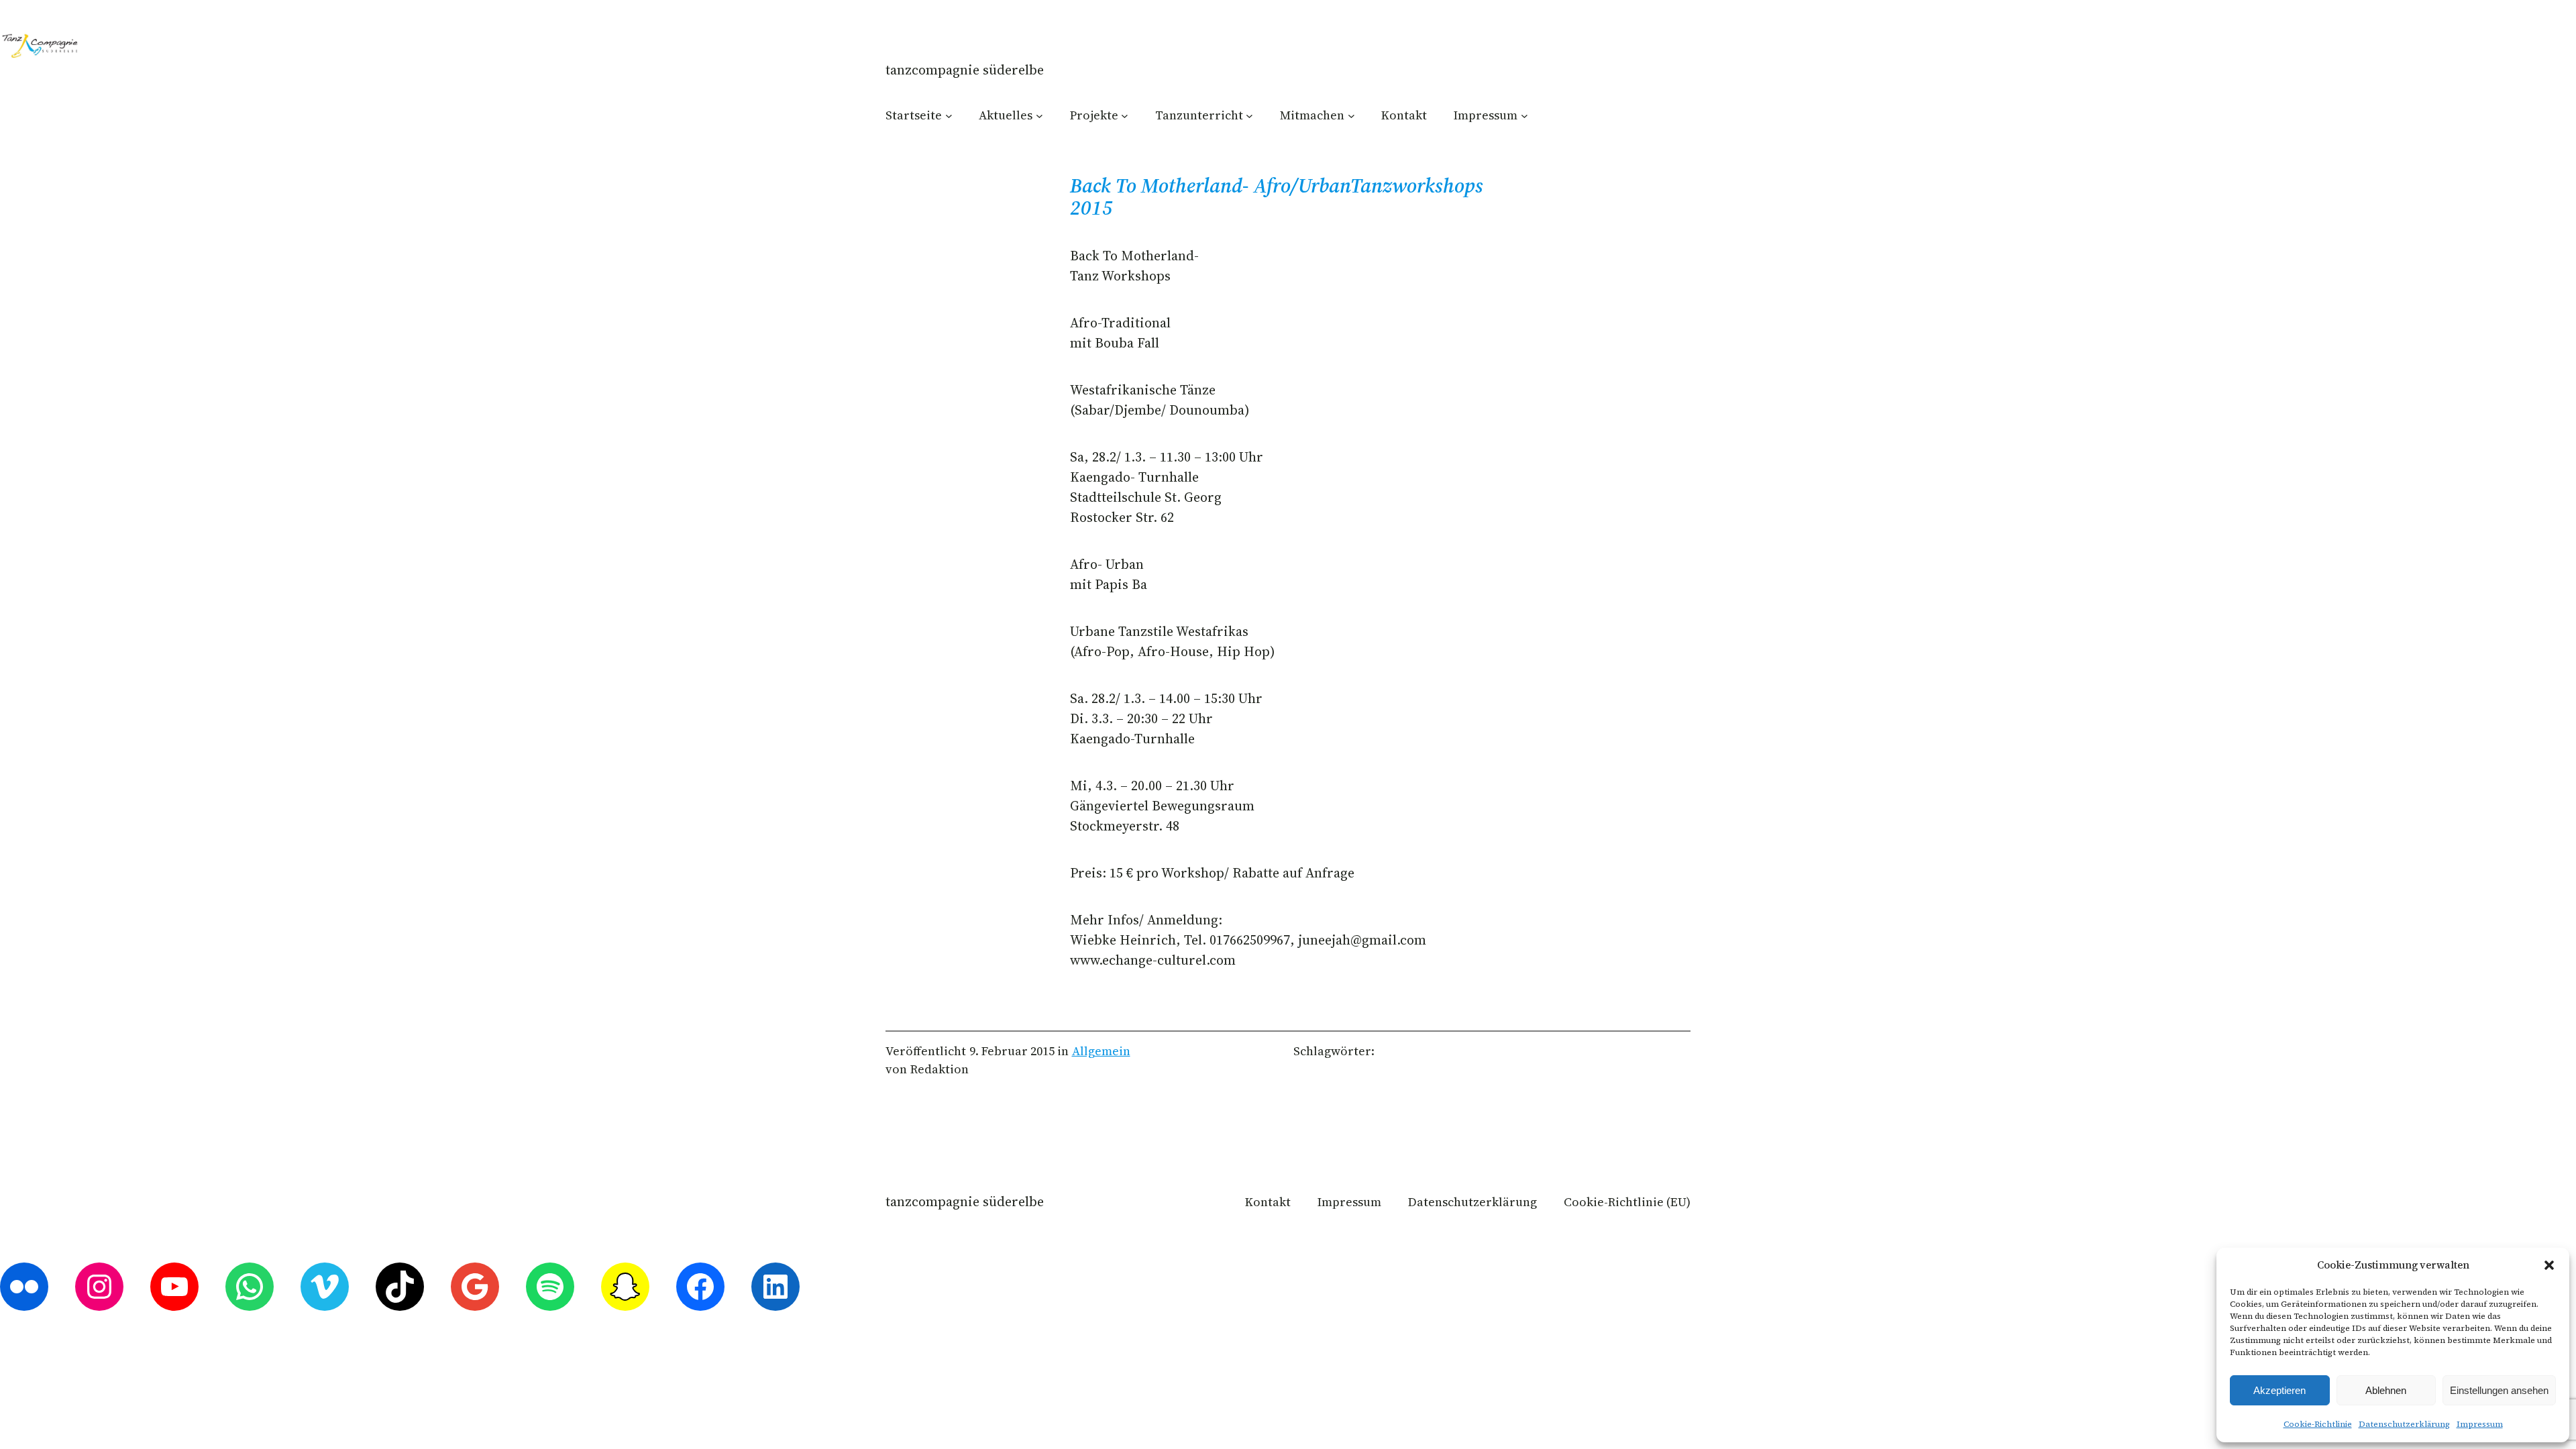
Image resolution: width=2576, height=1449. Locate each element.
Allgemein (1101, 1051)
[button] (2549, 1265)
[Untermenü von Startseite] (949, 115)
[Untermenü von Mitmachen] (1351, 115)
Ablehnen (2386, 1390)
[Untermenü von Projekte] (1125, 115)
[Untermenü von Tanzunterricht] (1249, 115)
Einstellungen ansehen (2499, 1390)
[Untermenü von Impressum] (1524, 115)
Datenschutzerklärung (2404, 1424)
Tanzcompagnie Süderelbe (965, 70)
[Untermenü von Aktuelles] (1039, 115)
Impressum (2480, 1424)
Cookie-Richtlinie (2318, 1424)
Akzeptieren (2279, 1390)
